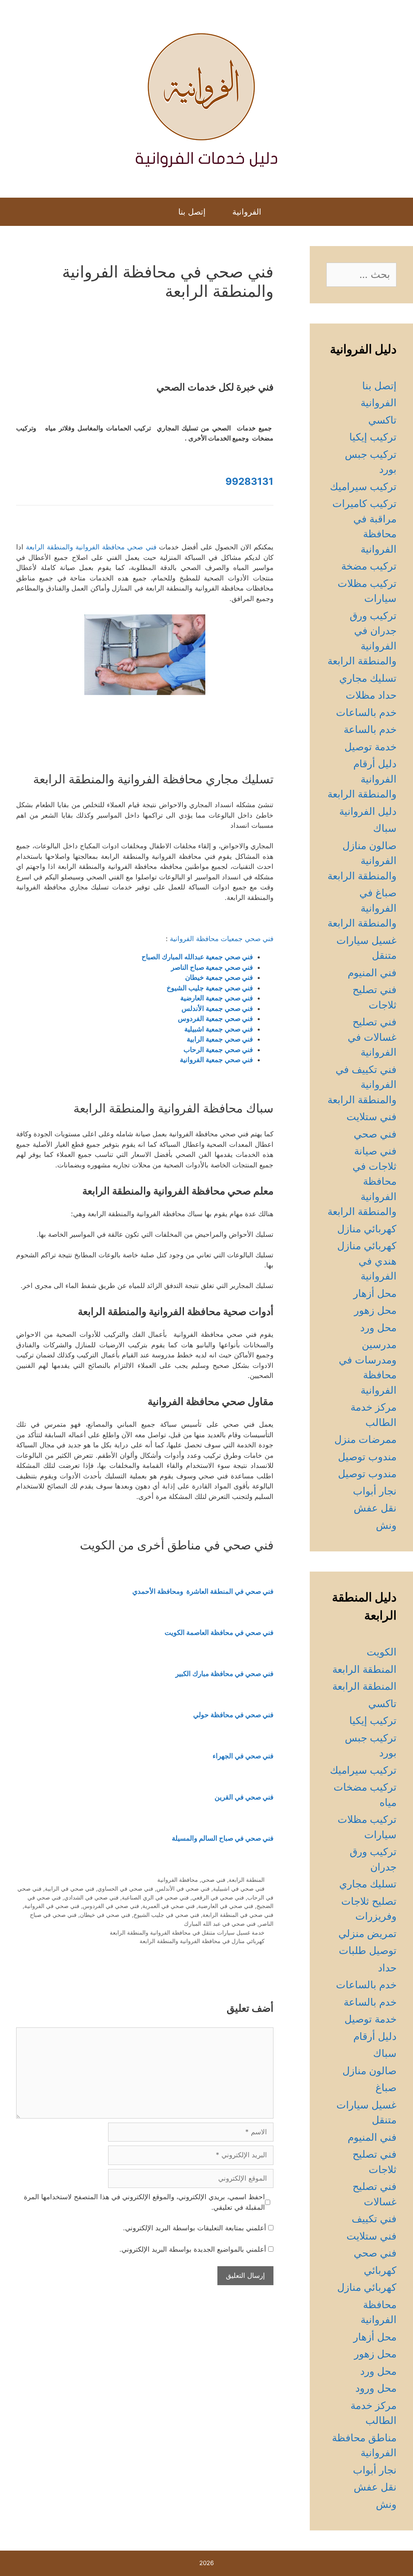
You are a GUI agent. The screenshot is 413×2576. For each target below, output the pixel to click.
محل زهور (375, 1310)
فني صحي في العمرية (169, 1906)
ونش (386, 1525)
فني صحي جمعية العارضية (217, 998)
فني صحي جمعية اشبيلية (219, 1029)
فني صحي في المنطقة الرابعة (238, 1915)
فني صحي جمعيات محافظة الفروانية (222, 939)
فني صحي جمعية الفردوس (215, 1019)
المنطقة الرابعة (247, 1880)
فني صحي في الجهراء (243, 1756)
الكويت (382, 1652)
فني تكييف (374, 2219)
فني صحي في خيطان (105, 1915)
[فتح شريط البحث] (157, 212)
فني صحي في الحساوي (125, 1888)
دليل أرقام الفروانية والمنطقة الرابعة (362, 779)
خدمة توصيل (370, 747)
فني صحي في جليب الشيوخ (166, 1915)
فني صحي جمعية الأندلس (217, 1008)
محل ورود (376, 2388)
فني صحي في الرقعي (218, 1897)
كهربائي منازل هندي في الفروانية (367, 1261)
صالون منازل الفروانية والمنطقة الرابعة (362, 861)
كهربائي (380, 2270)
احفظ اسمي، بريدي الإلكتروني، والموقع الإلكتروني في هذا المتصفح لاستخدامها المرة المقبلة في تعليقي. (144, 2202)
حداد (387, 1968)
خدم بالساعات (366, 712)
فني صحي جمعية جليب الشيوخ (210, 988)
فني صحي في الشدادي (91, 1897)
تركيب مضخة (369, 566)
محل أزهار (375, 1293)
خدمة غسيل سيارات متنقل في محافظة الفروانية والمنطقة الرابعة (187, 1932)
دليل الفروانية (368, 811)
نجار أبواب (375, 1491)
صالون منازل (369, 2071)
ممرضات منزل (365, 1439)
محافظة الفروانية (178, 1880)
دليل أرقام (375, 2036)
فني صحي (213, 1880)
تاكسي (382, 420)
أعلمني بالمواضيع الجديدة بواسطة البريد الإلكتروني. (193, 2249)
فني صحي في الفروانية (52, 1906)
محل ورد (378, 1328)
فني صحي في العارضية (226, 1906)
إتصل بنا (192, 212)
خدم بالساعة (370, 729)
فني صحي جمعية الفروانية (216, 1060)
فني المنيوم (372, 973)
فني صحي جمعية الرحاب (218, 1050)
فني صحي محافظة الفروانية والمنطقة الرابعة (91, 547)
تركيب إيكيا (373, 437)
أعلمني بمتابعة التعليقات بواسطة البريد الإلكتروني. (195, 2228)
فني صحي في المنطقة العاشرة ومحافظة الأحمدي (203, 1591)
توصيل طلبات (368, 1950)
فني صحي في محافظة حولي (233, 1715)
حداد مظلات (371, 695)
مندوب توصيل (367, 1457)
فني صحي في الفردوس (111, 1906)
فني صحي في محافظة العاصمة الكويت (219, 1632)
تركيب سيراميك (363, 486)
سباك (385, 828)
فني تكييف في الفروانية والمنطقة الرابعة (362, 1084)
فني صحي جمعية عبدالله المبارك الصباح (197, 957)
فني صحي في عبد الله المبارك (220, 1924)
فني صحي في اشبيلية (239, 1888)
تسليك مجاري (368, 678)
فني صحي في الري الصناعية (155, 1897)
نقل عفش (375, 1508)
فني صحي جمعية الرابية (220, 1039)
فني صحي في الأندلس (183, 1888)
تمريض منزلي (367, 1933)
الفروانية (247, 212)
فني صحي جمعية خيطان (219, 977)
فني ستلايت (371, 1117)
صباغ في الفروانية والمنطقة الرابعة (362, 908)
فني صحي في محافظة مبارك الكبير (224, 1674)
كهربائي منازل (367, 1229)
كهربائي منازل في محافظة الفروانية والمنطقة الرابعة (202, 1941)
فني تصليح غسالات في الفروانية (372, 1037)
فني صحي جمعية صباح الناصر (212, 967)
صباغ (386, 2088)
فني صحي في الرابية (70, 1888)
